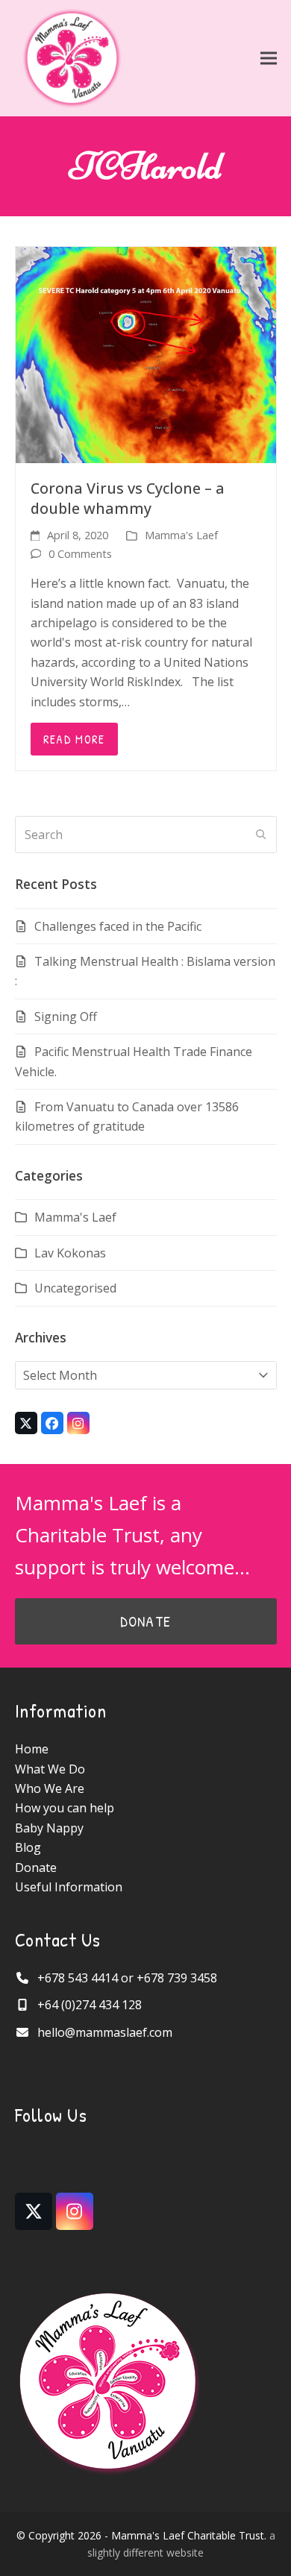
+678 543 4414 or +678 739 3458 (127, 1978)
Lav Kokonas (70, 1253)
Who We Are (50, 1788)
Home (32, 1749)
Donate (36, 1867)
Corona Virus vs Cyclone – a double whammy (128, 498)
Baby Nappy (49, 1828)
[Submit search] (261, 835)
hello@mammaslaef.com (105, 2032)
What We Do (50, 1769)
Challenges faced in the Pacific (118, 926)
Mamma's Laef (181, 535)
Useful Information (69, 1887)
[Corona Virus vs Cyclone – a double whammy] (146, 354)
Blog (28, 1847)
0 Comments (80, 553)
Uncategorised (75, 1288)
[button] (269, 59)
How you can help (65, 1808)
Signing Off (66, 1017)
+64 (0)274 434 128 (90, 2005)
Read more (74, 739)
